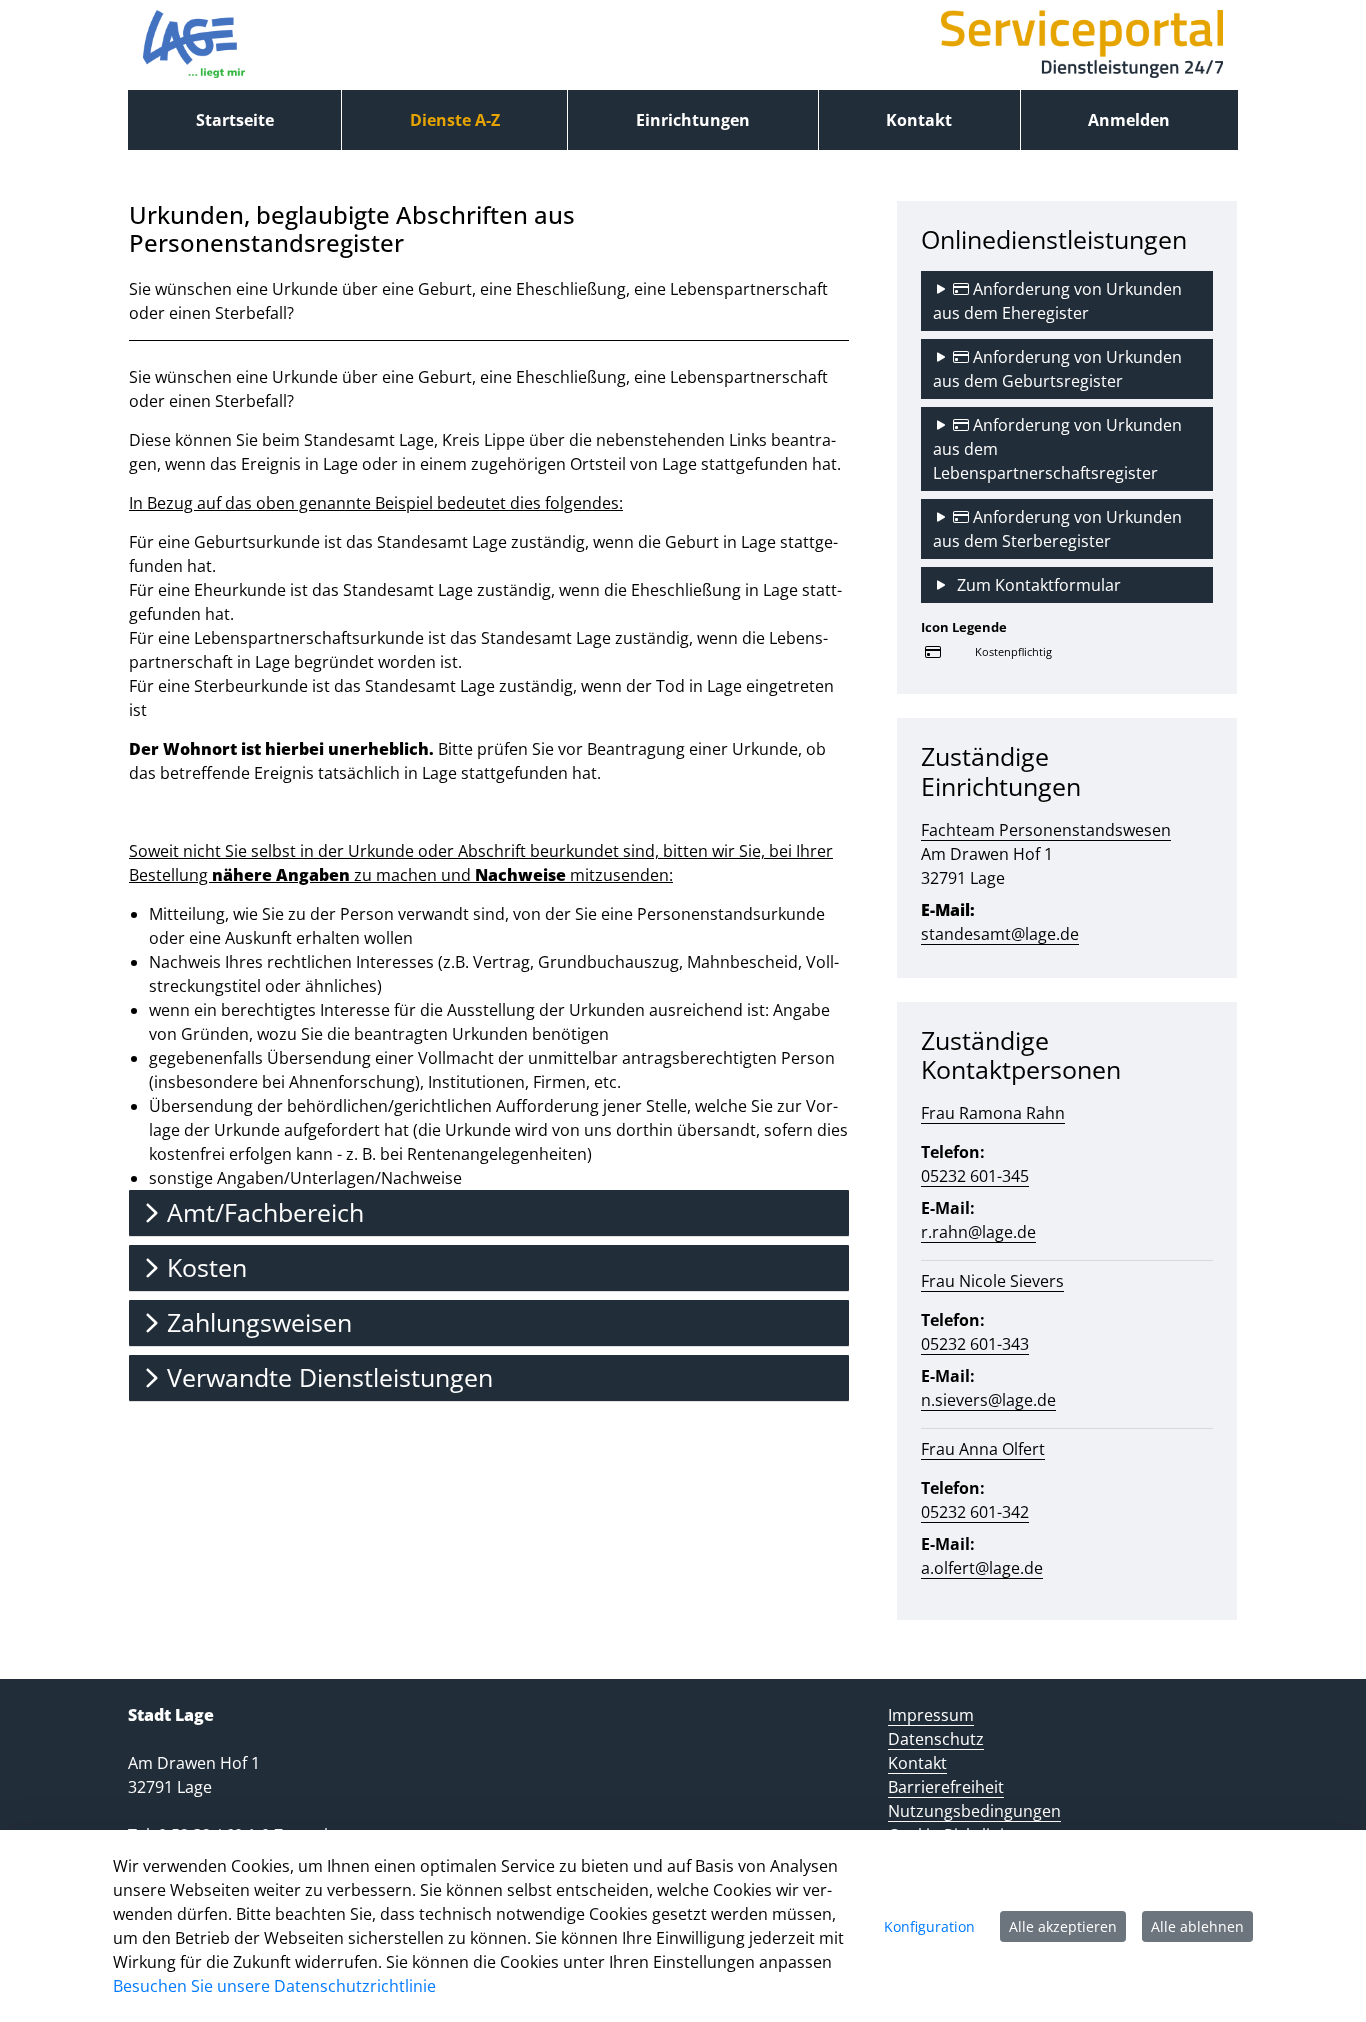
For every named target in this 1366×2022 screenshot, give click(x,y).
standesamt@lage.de (1000, 934)
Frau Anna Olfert (983, 1449)
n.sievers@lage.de (988, 1400)
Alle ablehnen (1197, 1926)
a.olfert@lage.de (982, 1568)
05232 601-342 (975, 1512)
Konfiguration (929, 1926)
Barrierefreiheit (946, 1787)
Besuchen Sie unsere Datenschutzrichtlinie (274, 1986)
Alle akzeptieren (1063, 1926)
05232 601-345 (975, 1176)
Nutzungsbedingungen (974, 1811)
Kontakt (917, 1763)
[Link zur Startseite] (194, 45)
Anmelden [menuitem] (1129, 120)
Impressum (931, 1715)
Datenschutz (936, 1739)
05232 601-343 (975, 1344)
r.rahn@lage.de (978, 1232)
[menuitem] (234, 120)
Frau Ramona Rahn (993, 1113)
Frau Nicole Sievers (992, 1281)
